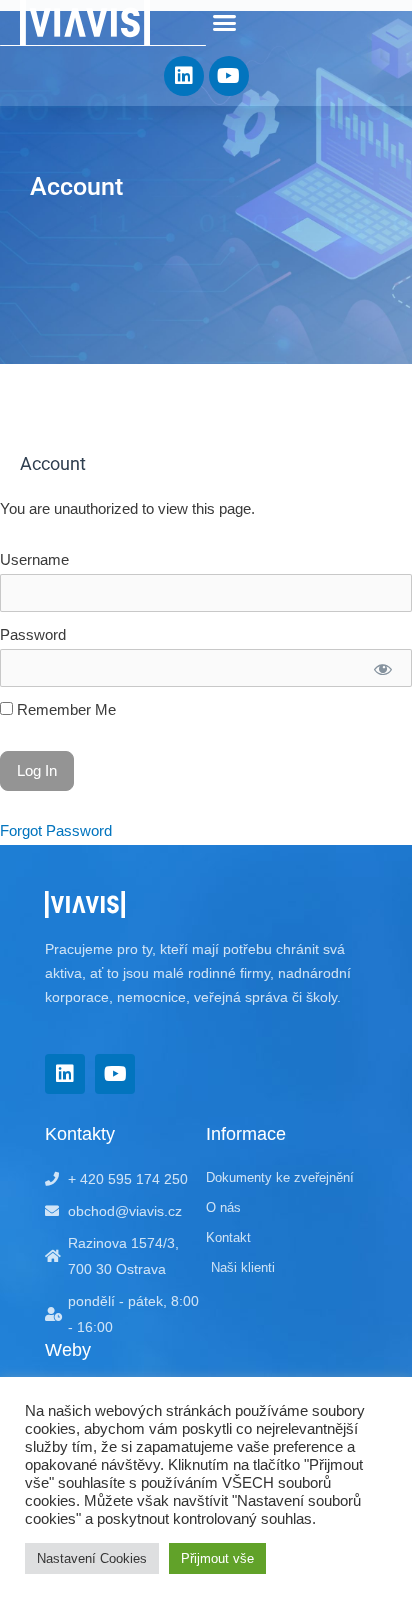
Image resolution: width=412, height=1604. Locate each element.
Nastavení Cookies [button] (92, 1558)
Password (33, 635)
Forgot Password (56, 831)
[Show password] (382, 668)
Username (34, 560)
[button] (225, 23)
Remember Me (64, 710)
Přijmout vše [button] (217, 1558)
